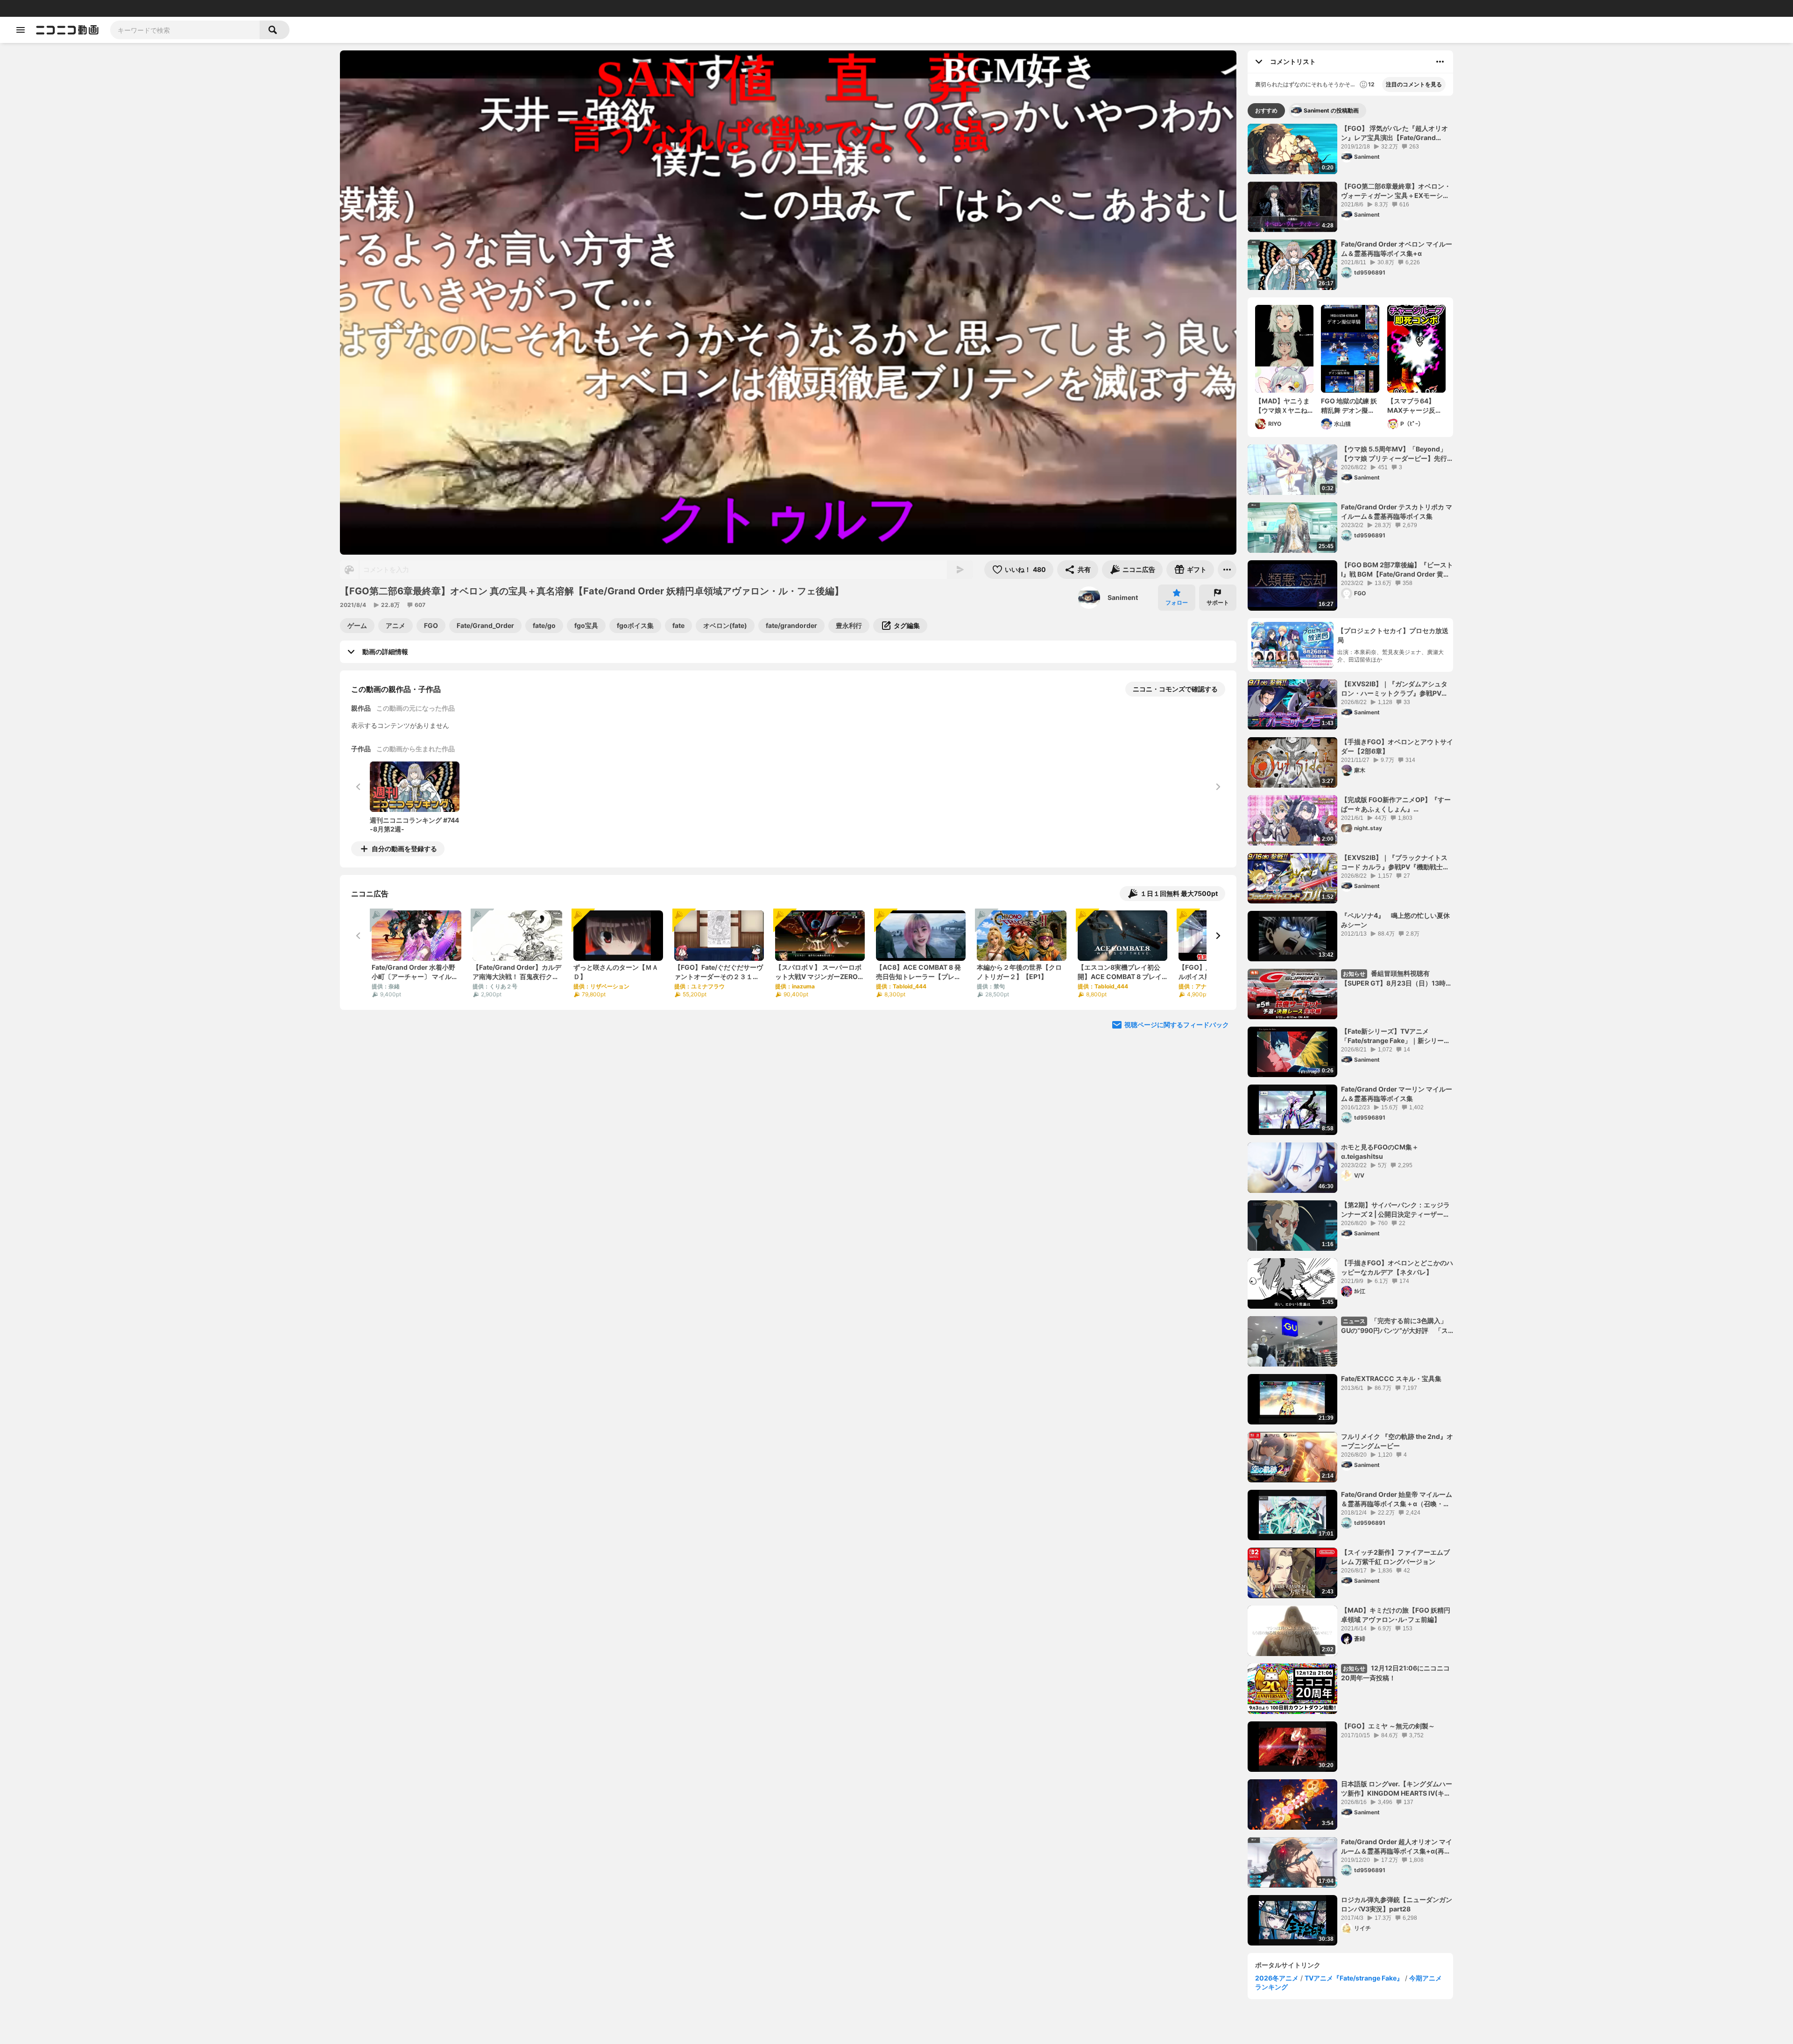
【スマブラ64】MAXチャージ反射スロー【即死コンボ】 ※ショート (1415, 406)
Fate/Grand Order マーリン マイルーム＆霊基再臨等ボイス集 (1397, 1094)
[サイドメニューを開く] (21, 30)
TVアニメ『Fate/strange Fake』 (1354, 1978)
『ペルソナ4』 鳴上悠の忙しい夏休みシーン (1395, 920)
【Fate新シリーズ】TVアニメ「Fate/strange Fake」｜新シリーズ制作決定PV (1396, 1036)
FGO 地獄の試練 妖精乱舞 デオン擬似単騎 (1349, 406)
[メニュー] (1227, 570)
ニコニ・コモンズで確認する (1175, 689)
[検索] (275, 30)
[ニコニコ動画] (67, 30)
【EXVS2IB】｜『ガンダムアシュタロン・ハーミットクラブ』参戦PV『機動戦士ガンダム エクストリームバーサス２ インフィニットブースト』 (1394, 689)
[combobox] (185, 30)
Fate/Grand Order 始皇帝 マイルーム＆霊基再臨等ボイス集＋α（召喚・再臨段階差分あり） (1397, 1499)
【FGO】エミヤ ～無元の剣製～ (1388, 1726)
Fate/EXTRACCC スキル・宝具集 (1391, 1378)
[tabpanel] (1350, 1035)
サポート (1218, 603)
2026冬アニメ (1277, 1978)
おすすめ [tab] (1266, 110)
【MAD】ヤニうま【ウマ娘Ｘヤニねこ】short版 (1282, 406)
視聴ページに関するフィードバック (1177, 1025)
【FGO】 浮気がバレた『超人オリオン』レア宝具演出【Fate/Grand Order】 (1394, 133)
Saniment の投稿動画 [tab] (1331, 110)
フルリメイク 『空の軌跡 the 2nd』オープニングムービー (1397, 1441)
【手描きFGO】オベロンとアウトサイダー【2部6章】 (1397, 746)
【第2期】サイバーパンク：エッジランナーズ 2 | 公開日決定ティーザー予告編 (1395, 1210)
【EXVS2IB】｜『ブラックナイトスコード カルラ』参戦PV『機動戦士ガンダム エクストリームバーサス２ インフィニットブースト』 (1395, 862)
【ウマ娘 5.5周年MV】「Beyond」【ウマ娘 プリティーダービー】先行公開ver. (1394, 454)
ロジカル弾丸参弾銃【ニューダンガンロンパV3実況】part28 (1397, 1904)
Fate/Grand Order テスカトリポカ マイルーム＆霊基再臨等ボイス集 (1397, 511)
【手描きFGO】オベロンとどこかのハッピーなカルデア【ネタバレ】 (1397, 1267)
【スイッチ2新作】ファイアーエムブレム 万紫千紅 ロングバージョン (1395, 1557)
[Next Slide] (1218, 936)
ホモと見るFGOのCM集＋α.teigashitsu (1380, 1152)
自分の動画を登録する (404, 849)
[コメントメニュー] (1440, 62)
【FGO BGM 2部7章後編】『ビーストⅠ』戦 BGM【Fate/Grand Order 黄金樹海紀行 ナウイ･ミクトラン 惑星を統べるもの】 (1397, 570)
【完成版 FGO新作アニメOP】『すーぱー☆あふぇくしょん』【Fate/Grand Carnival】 (1396, 804)
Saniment (1123, 597)
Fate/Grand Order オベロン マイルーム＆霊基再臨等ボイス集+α (1397, 249)
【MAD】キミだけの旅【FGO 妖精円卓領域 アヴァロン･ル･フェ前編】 (1396, 1615)
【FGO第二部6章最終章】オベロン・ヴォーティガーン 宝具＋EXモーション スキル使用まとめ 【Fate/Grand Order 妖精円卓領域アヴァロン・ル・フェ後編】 (1397, 191)
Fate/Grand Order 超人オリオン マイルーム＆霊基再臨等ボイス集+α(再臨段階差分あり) (1397, 1847)
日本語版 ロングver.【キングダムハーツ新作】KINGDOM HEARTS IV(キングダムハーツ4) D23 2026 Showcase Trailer (1397, 1789)
